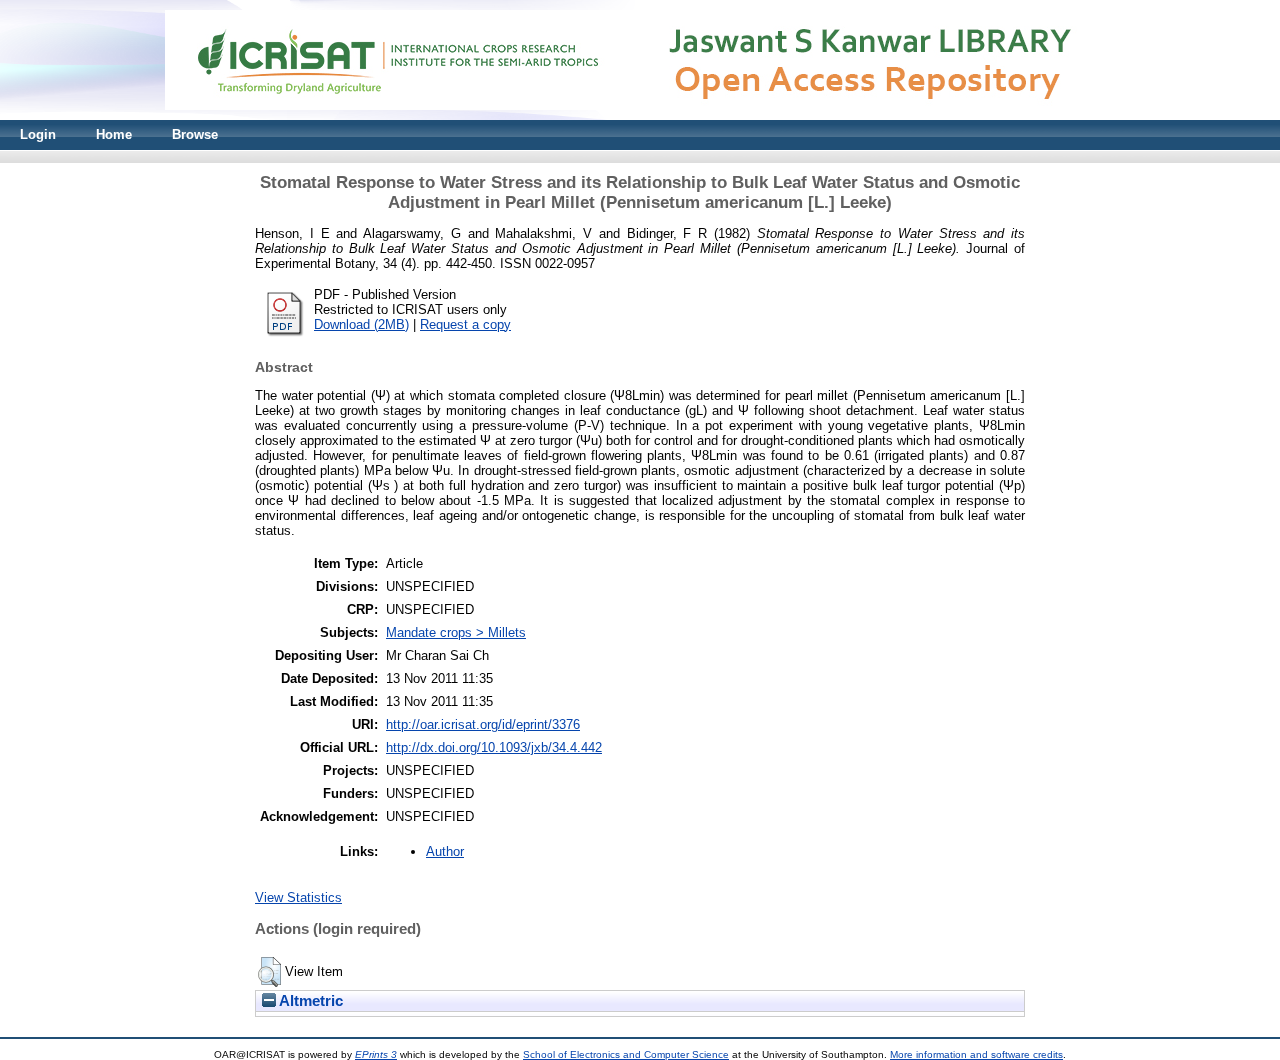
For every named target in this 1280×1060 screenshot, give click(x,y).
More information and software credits (976, 1054)
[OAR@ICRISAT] (640, 115)
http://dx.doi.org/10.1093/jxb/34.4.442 (494, 747)
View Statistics (298, 897)
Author (445, 851)
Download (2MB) (361, 324)
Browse (195, 134)
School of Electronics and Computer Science (626, 1054)
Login (38, 134)
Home (114, 134)
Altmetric (309, 1001)
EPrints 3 (376, 1054)
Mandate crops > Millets (456, 632)
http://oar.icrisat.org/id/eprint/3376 (483, 724)
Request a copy (465, 324)
